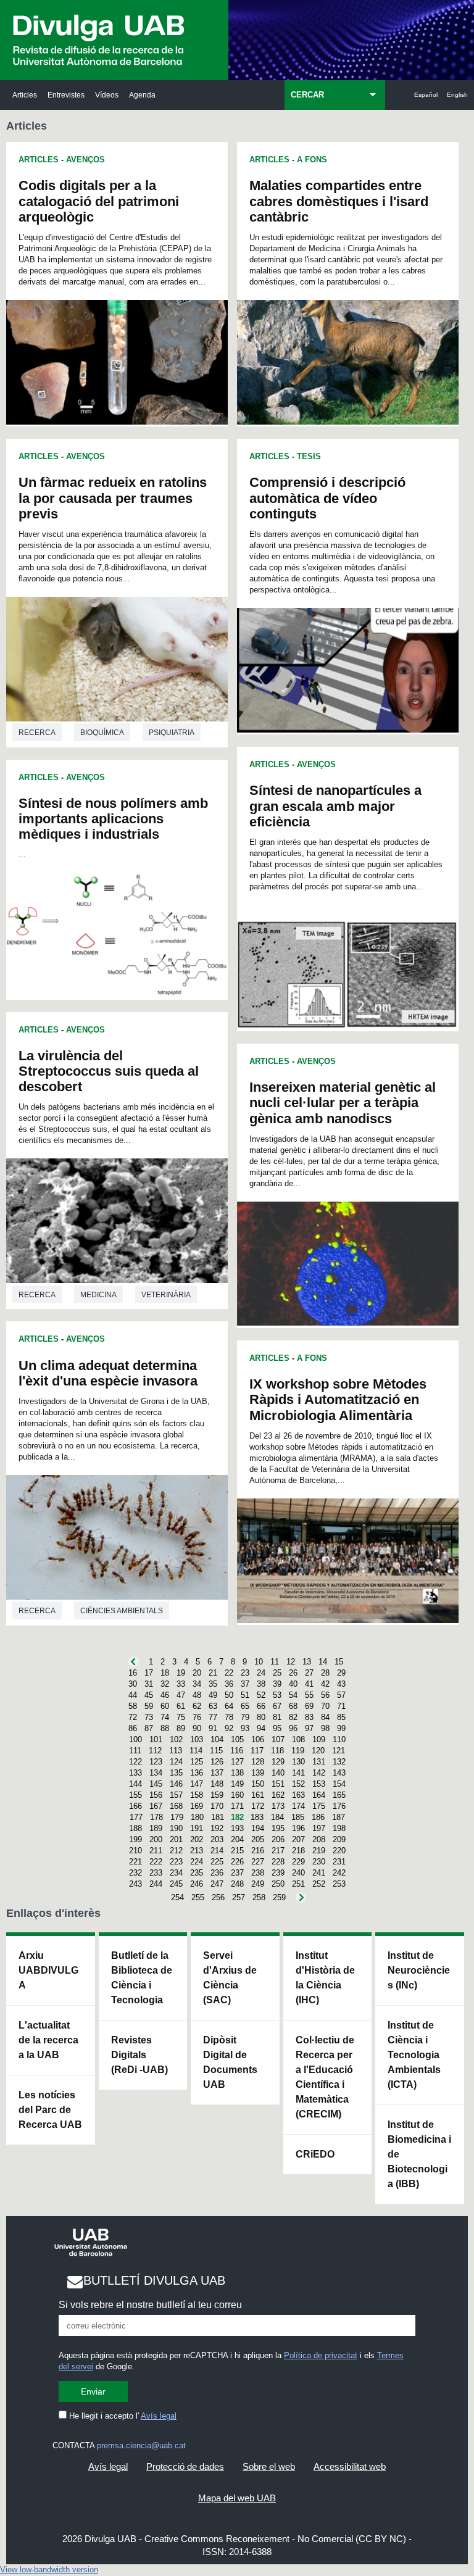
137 (217, 1773)
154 (339, 1784)
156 (156, 1795)
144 (135, 1784)
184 (277, 1817)
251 (298, 1884)
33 (181, 1684)
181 (218, 1817)
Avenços (85, 160)
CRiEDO (315, 2154)
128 (258, 1762)
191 (197, 1828)
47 (181, 1695)
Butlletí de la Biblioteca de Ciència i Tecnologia (142, 1978)
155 (135, 1795)
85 (341, 1717)
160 (237, 1795)
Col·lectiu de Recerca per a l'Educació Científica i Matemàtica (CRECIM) (325, 2077)
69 (309, 1706)
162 (278, 1795)
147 (197, 1784)
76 (197, 1717)
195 (278, 1828)
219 (319, 1851)
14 (323, 1662)
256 (218, 1897)
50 (229, 1695)
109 (319, 1739)
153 (319, 1784)
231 (339, 1862)
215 (237, 1851)
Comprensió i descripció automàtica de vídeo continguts (327, 498)
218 (298, 1851)
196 (298, 1828)
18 (165, 1673)
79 (245, 1717)
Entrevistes (66, 95)
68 (293, 1706)
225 (217, 1862)
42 (325, 1684)
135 (176, 1773)
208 (319, 1839)
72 (133, 1717)
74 (165, 1717)
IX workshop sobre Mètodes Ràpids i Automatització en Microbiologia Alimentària (338, 1399)
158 (197, 1795)
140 (278, 1773)
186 (318, 1817)
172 (258, 1806)
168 (176, 1806)
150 (258, 1784)
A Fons (312, 160)
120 (318, 1751)
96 (293, 1728)
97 (309, 1728)
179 (177, 1817)
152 (298, 1784)
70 (325, 1706)
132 (339, 1762)
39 (277, 1684)
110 (339, 1739)
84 (325, 1717)
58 (133, 1706)
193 (237, 1828)
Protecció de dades (185, 2466)
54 (293, 1695)
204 (237, 1839)
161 (258, 1795)
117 (257, 1751)
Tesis (309, 456)
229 (298, 1862)
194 (258, 1828)
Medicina (98, 1295)
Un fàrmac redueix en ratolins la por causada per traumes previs (113, 498)
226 (237, 1862)
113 (176, 1751)
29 (341, 1673)
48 (197, 1695)
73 (149, 1717)
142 (319, 1773)
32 (165, 1684)
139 (258, 1773)
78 (229, 1717)
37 (245, 1684)
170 (217, 1806)
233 (156, 1873)
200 (156, 1839)
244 (156, 1884)
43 (341, 1684)
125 (197, 1762)
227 (258, 1862)
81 (277, 1717)
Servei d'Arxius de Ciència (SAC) (230, 1978)
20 (197, 1673)
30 (133, 1684)
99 (341, 1728)
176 (339, 1806)
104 (217, 1739)
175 (319, 1806)
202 (197, 1839)
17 (149, 1673)
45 (149, 1695)
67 (277, 1706)
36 (229, 1684)
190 (176, 1828)
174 (298, 1806)
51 (245, 1695)
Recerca (37, 733)
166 (135, 1806)
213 (197, 1851)
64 (229, 1706)
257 (239, 1897)
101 (156, 1739)
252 (319, 1884)
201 (176, 1839)
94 (261, 1728)
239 (278, 1873)
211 (156, 1851)
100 (135, 1739)
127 (237, 1762)
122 (135, 1762)
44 (133, 1695)
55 (309, 1695)
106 (258, 1739)
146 (176, 1784)
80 (261, 1717)
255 (198, 1897)
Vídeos (107, 95)
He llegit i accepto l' (122, 2416)
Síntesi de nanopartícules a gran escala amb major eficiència (335, 806)
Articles (25, 95)
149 (237, 1784)
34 (197, 1684)
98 (325, 1728)
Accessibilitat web (350, 2466)
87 (149, 1728)
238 (258, 1873)
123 (156, 1762)
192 (217, 1828)
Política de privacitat (321, 2355)
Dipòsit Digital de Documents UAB (230, 2062)
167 (156, 1806)
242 (339, 1873)
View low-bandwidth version (49, 2570)
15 (339, 1662)
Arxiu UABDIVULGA (48, 1970)
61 (181, 1706)
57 (341, 1695)
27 (309, 1673)
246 (197, 1884)
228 (278, 1862)
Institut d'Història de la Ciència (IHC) (325, 1978)
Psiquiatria (172, 733)
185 (298, 1817)
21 (213, 1673)
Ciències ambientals (122, 1611)
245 (176, 1884)
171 (237, 1806)
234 (176, 1873)
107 (278, 1739)
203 (217, 1839)
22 (229, 1673)
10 (259, 1662)
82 (293, 1717)
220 (339, 1851)
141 (298, 1773)
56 (325, 1695)
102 (176, 1739)
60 (165, 1706)
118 (277, 1751)
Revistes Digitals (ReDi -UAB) (139, 2055)
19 (181, 1673)
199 (135, 1839)
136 (197, 1773)
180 (197, 1817)
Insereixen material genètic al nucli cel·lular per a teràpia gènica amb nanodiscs (343, 1103)
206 (278, 1839)
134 (156, 1773)
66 (261, 1706)
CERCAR (307, 95)
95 (277, 1728)
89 (181, 1728)
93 (245, 1728)
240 (298, 1873)
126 (217, 1762)
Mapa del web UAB (237, 2498)
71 (341, 1706)
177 (136, 1817)
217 (278, 1851)
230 (319, 1862)
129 (278, 1762)
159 (217, 1795)
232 (135, 1873)
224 (197, 1862)
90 (197, 1728)
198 (339, 1828)
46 (165, 1695)
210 (135, 1851)
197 (319, 1828)
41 (309, 1684)
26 (293, 1673)
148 (217, 1784)
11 (275, 1662)
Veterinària (166, 1295)
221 (135, 1862)
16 (133, 1673)
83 (309, 1717)
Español (426, 95)
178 (156, 1817)
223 (176, 1862)
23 (245, 1673)
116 (237, 1751)
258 (259, 1897)
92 (229, 1728)
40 (293, 1684)
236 (217, 1873)
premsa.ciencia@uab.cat (141, 2445)
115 (216, 1751)
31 (149, 1684)
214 (217, 1851)
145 (156, 1784)
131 (319, 1762)
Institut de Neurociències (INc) (419, 1970)
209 (339, 1839)
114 (196, 1751)
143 (339, 1773)
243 (135, 1884)
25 (277, 1673)
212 (176, 1851)
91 (213, 1728)
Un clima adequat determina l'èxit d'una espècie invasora (108, 1373)
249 (258, 1884)
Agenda (142, 95)
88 (165, 1728)
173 (278, 1806)
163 (298, 1795)
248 (237, 1884)
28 (325, 1673)
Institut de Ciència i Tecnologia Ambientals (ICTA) (414, 2055)
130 (298, 1762)
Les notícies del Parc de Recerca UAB (50, 2110)
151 (278, 1784)
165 (339, 1795)
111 (135, 1751)
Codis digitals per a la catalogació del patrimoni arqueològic (99, 201)
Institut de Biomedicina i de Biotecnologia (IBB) (419, 2154)
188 (135, 1828)
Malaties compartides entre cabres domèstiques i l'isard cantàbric (339, 201)
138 (237, 1773)
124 (176, 1762)
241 (319, 1873)
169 (197, 1806)
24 (261, 1673)
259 (279, 1897)
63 (213, 1706)
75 (181, 1717)
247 (217, 1884)
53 (277, 1695)
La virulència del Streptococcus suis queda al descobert (109, 1071)
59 (149, 1706)
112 (155, 1751)
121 (339, 1751)
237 (237, 1873)
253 (339, 1884)
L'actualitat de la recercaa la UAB (48, 2040)
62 (197, 1706)
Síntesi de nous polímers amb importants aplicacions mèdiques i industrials (113, 819)
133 (135, 1773)
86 (133, 1728)
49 (213, 1695)
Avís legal (159, 2416)
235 (197, 1873)
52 (261, 1695)
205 (258, 1839)
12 (291, 1662)
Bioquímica (102, 733)
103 (197, 1739)
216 (258, 1851)
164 (319, 1795)
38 (261, 1684)
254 (177, 1897)
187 (339, 1817)
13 (307, 1662)
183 (257, 1817)
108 (298, 1739)
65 (245, 1706)
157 (176, 1795)
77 (213, 1717)
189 (156, 1828)
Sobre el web (269, 2466)
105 (237, 1739)
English (457, 95)
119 (298, 1751)
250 (278, 1884)
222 (156, 1862)
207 (298, 1839)
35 (213, 1684)
